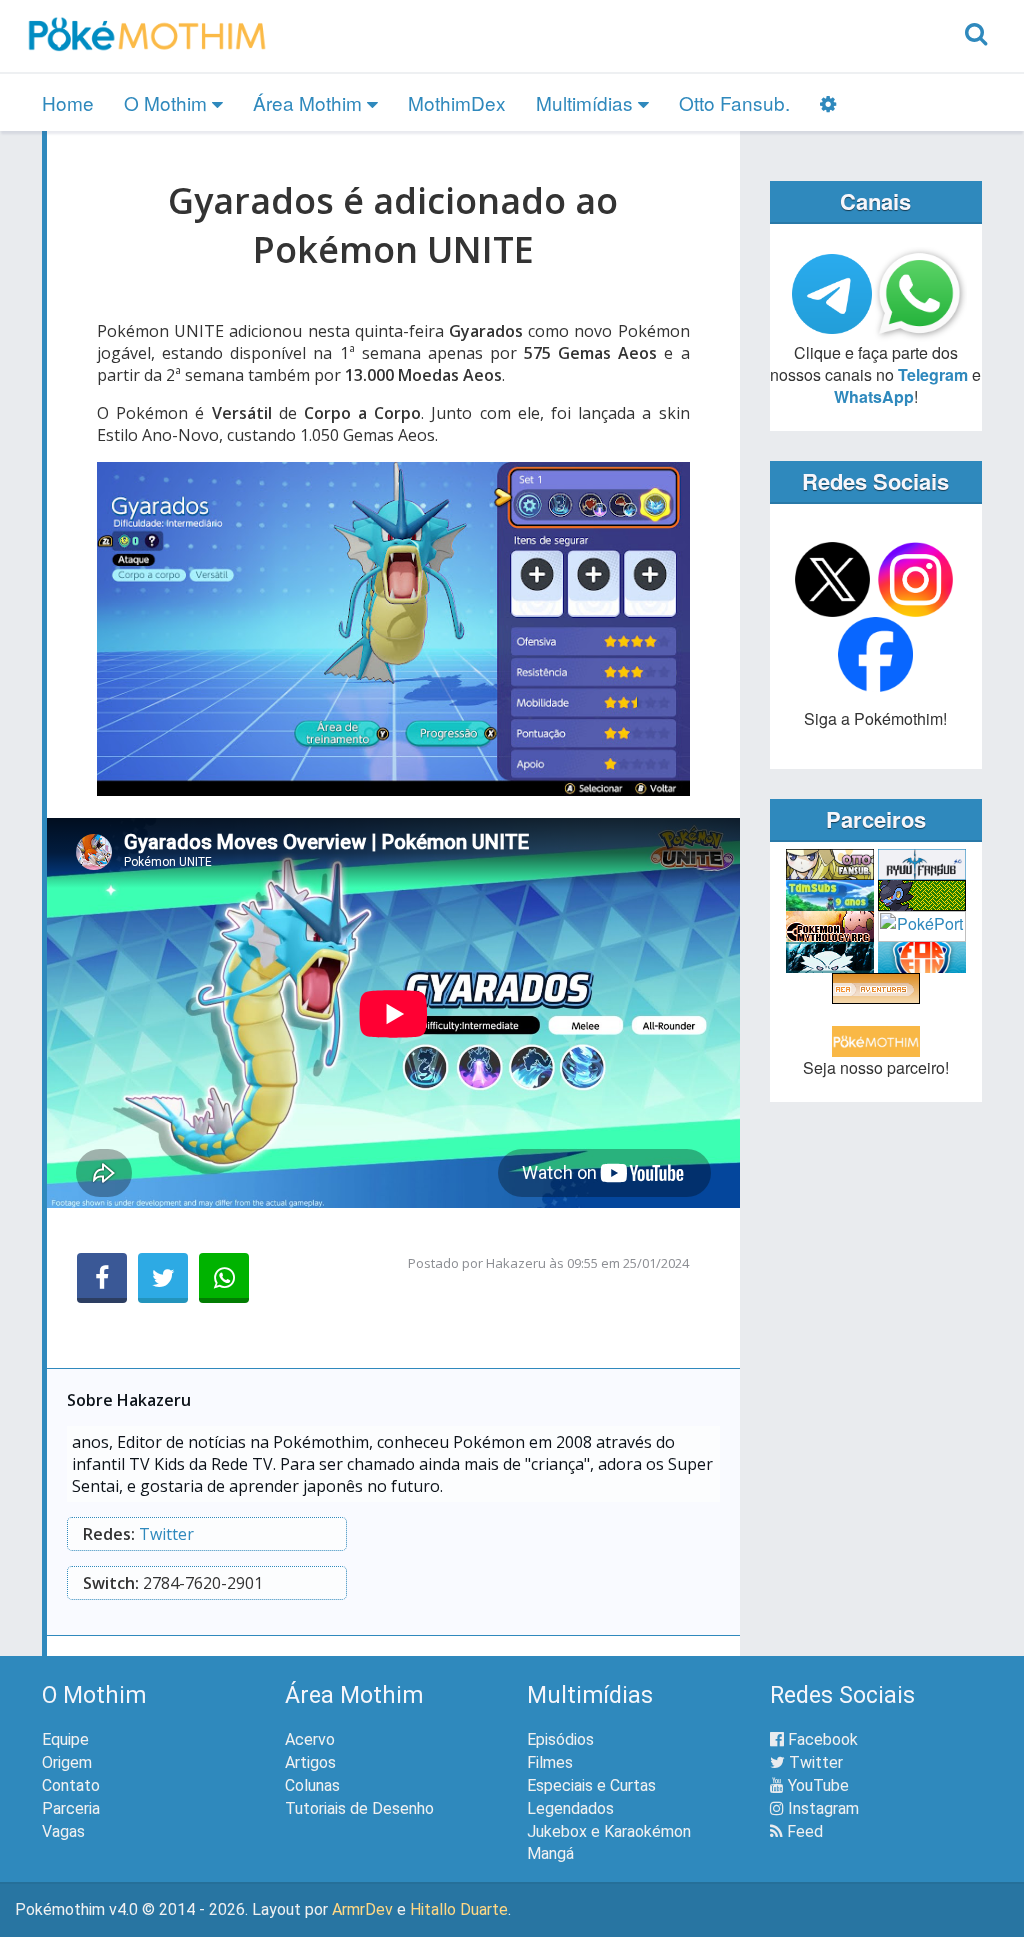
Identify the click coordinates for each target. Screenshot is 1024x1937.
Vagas (63, 1831)
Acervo (310, 1739)
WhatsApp (874, 396)
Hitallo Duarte (459, 1909)
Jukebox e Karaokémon (609, 1831)
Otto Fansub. (734, 102)
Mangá (550, 1853)
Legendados (570, 1808)
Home (68, 102)
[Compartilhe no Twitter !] (163, 1278)
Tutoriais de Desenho (359, 1808)
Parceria (71, 1808)
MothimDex (457, 102)
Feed (803, 1831)
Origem (67, 1762)
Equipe (65, 1739)
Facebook (821, 1739)
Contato (71, 1785)
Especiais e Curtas (591, 1785)
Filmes (550, 1762)
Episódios (560, 1739)
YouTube (816, 1785)
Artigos (310, 1762)
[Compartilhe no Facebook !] (102, 1278)
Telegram (933, 374)
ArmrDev (362, 1909)
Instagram (821, 1808)
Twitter (166, 1534)
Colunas (312, 1785)
